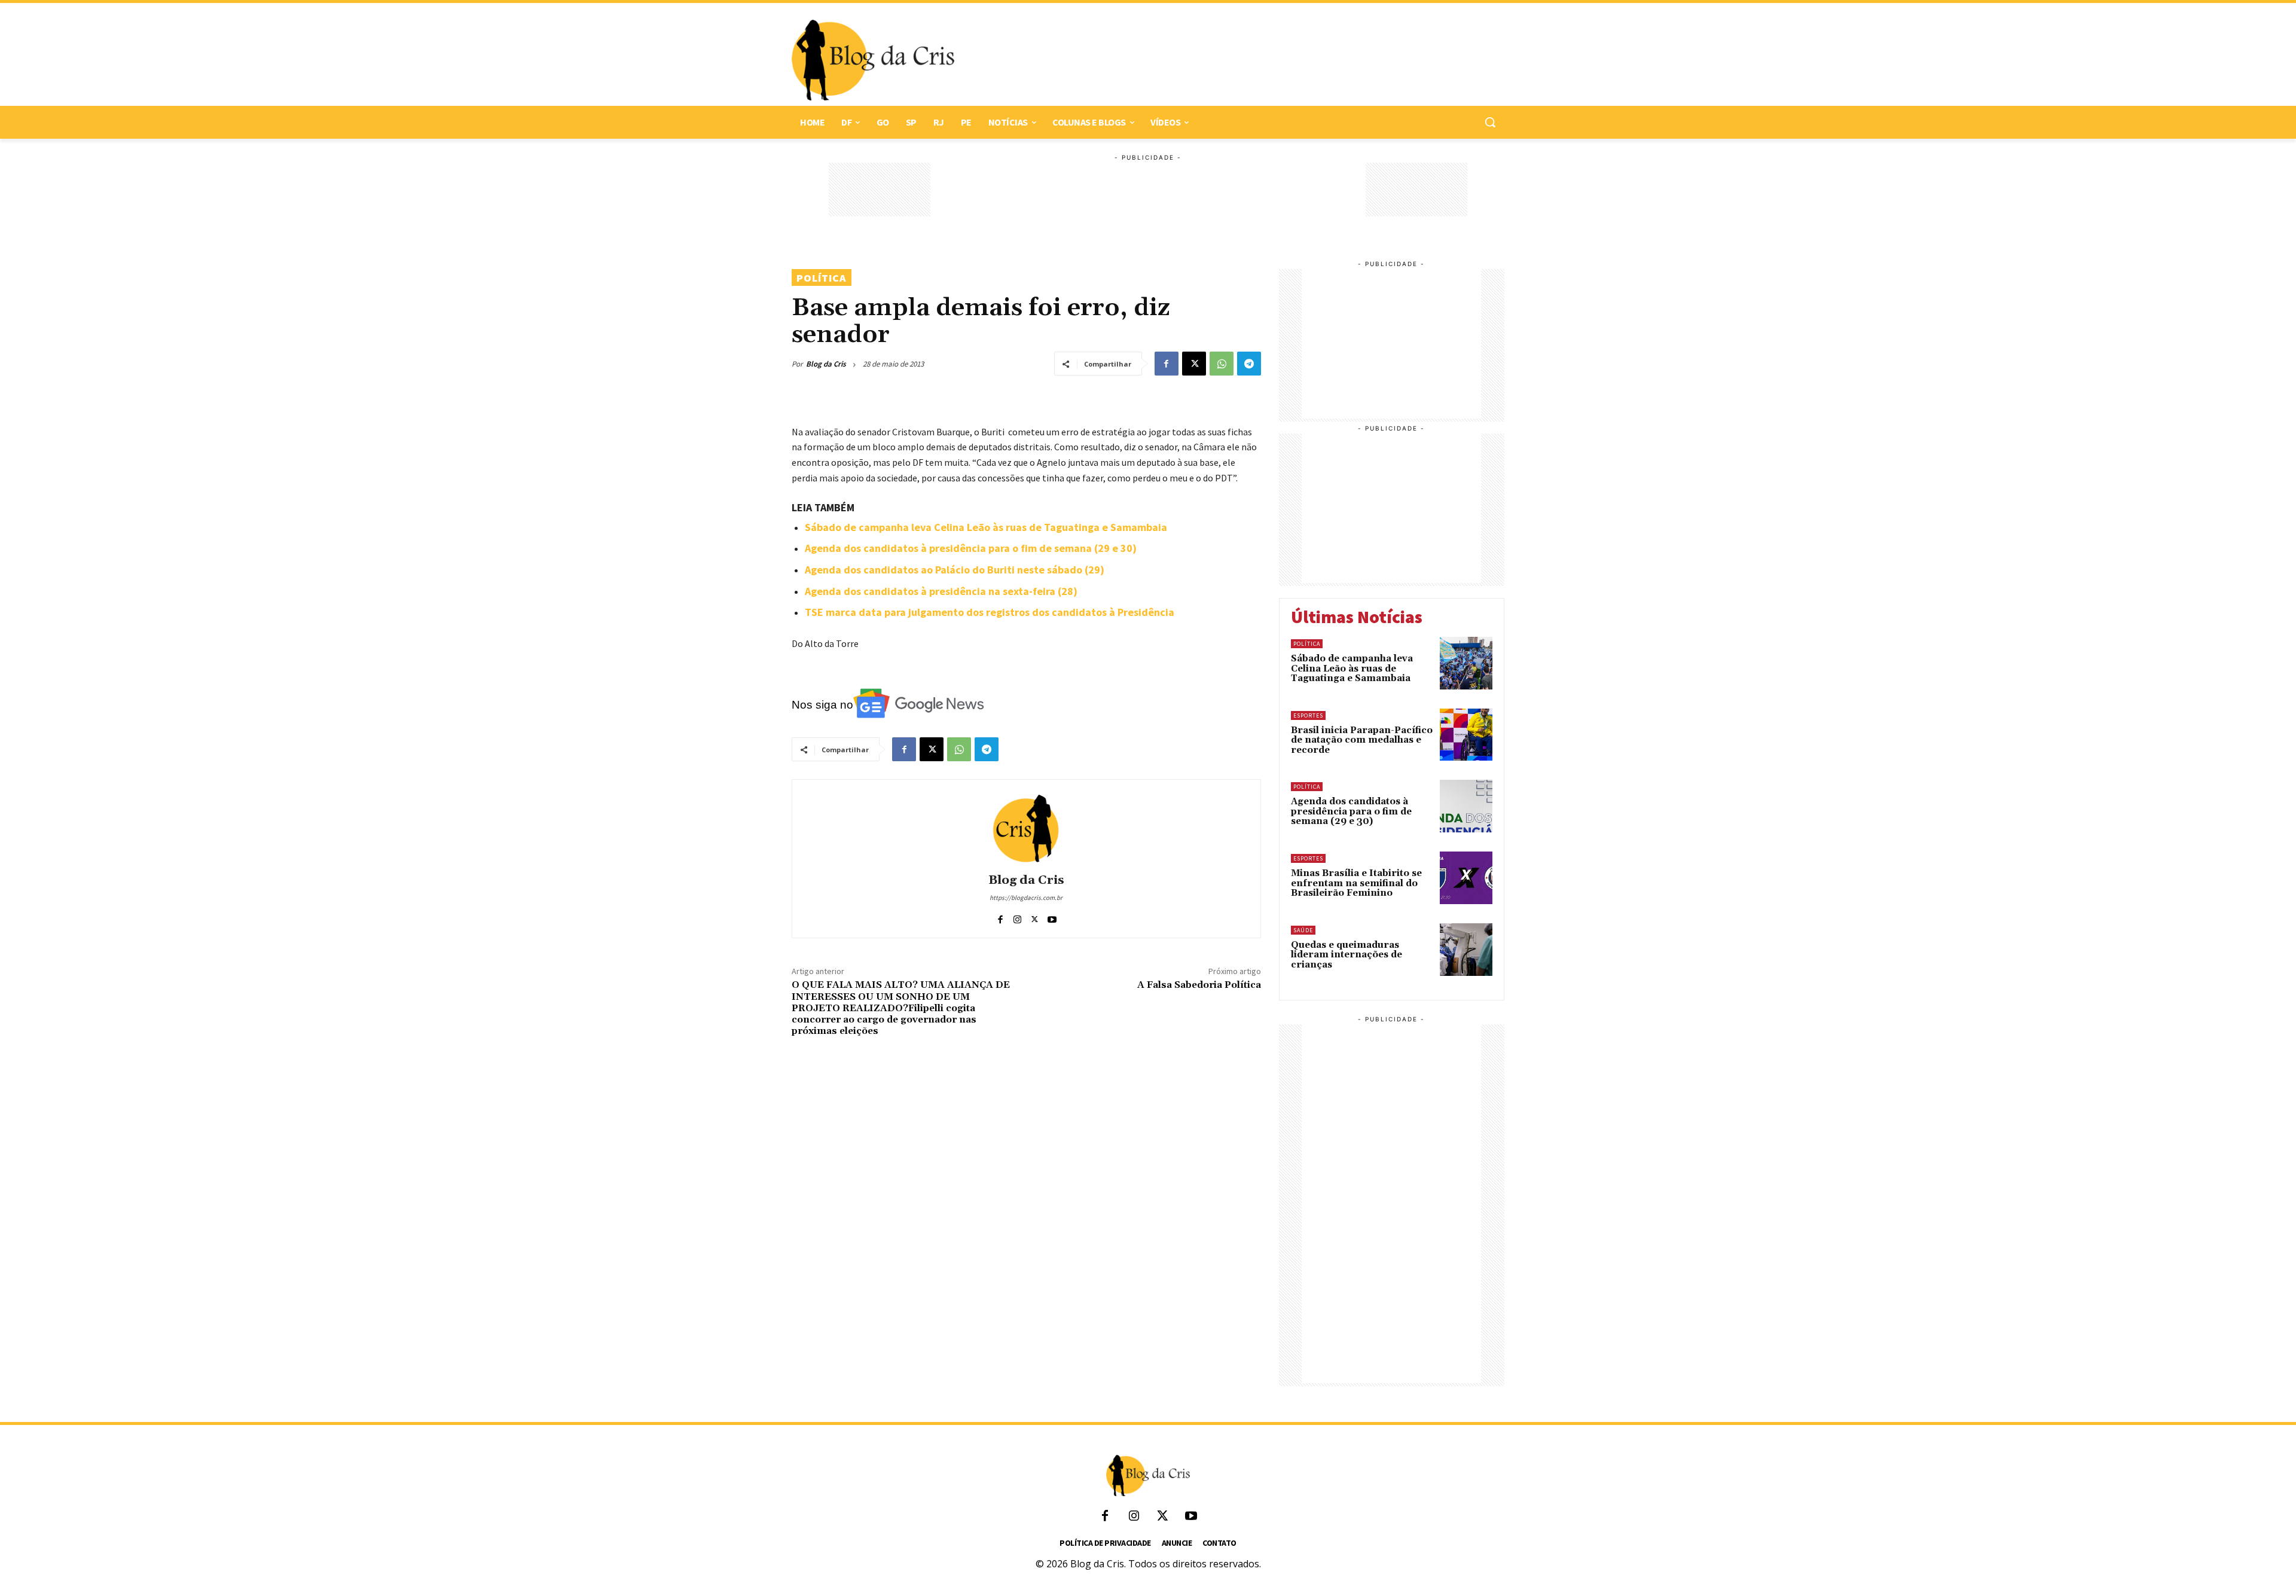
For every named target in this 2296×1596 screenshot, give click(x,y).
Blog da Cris (826, 364)
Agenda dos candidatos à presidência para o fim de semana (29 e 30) (971, 548)
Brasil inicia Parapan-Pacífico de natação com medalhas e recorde (1362, 740)
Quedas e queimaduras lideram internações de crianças (1347, 955)
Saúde (1303, 930)
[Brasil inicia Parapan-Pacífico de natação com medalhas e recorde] (1466, 735)
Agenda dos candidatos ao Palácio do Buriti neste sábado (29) (955, 570)
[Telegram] (1249, 364)
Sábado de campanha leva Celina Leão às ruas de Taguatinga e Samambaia (986, 527)
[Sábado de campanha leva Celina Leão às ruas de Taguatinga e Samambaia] (1466, 663)
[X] (1194, 364)
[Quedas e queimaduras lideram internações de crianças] (1466, 950)
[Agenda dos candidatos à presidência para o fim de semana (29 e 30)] (1466, 806)
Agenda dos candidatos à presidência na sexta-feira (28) (941, 591)
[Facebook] (1167, 364)
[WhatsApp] (1222, 364)
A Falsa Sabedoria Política (1199, 985)
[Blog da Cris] (1026, 828)
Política (822, 278)
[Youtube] (1052, 916)
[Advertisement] (1223, 60)
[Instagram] (1017, 916)
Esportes (1308, 715)
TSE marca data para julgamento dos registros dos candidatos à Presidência (990, 612)
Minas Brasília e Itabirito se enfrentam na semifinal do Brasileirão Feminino (1356, 883)
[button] (1490, 122)
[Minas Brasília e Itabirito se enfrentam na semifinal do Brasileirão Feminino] (1466, 878)
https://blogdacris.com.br (1026, 898)
